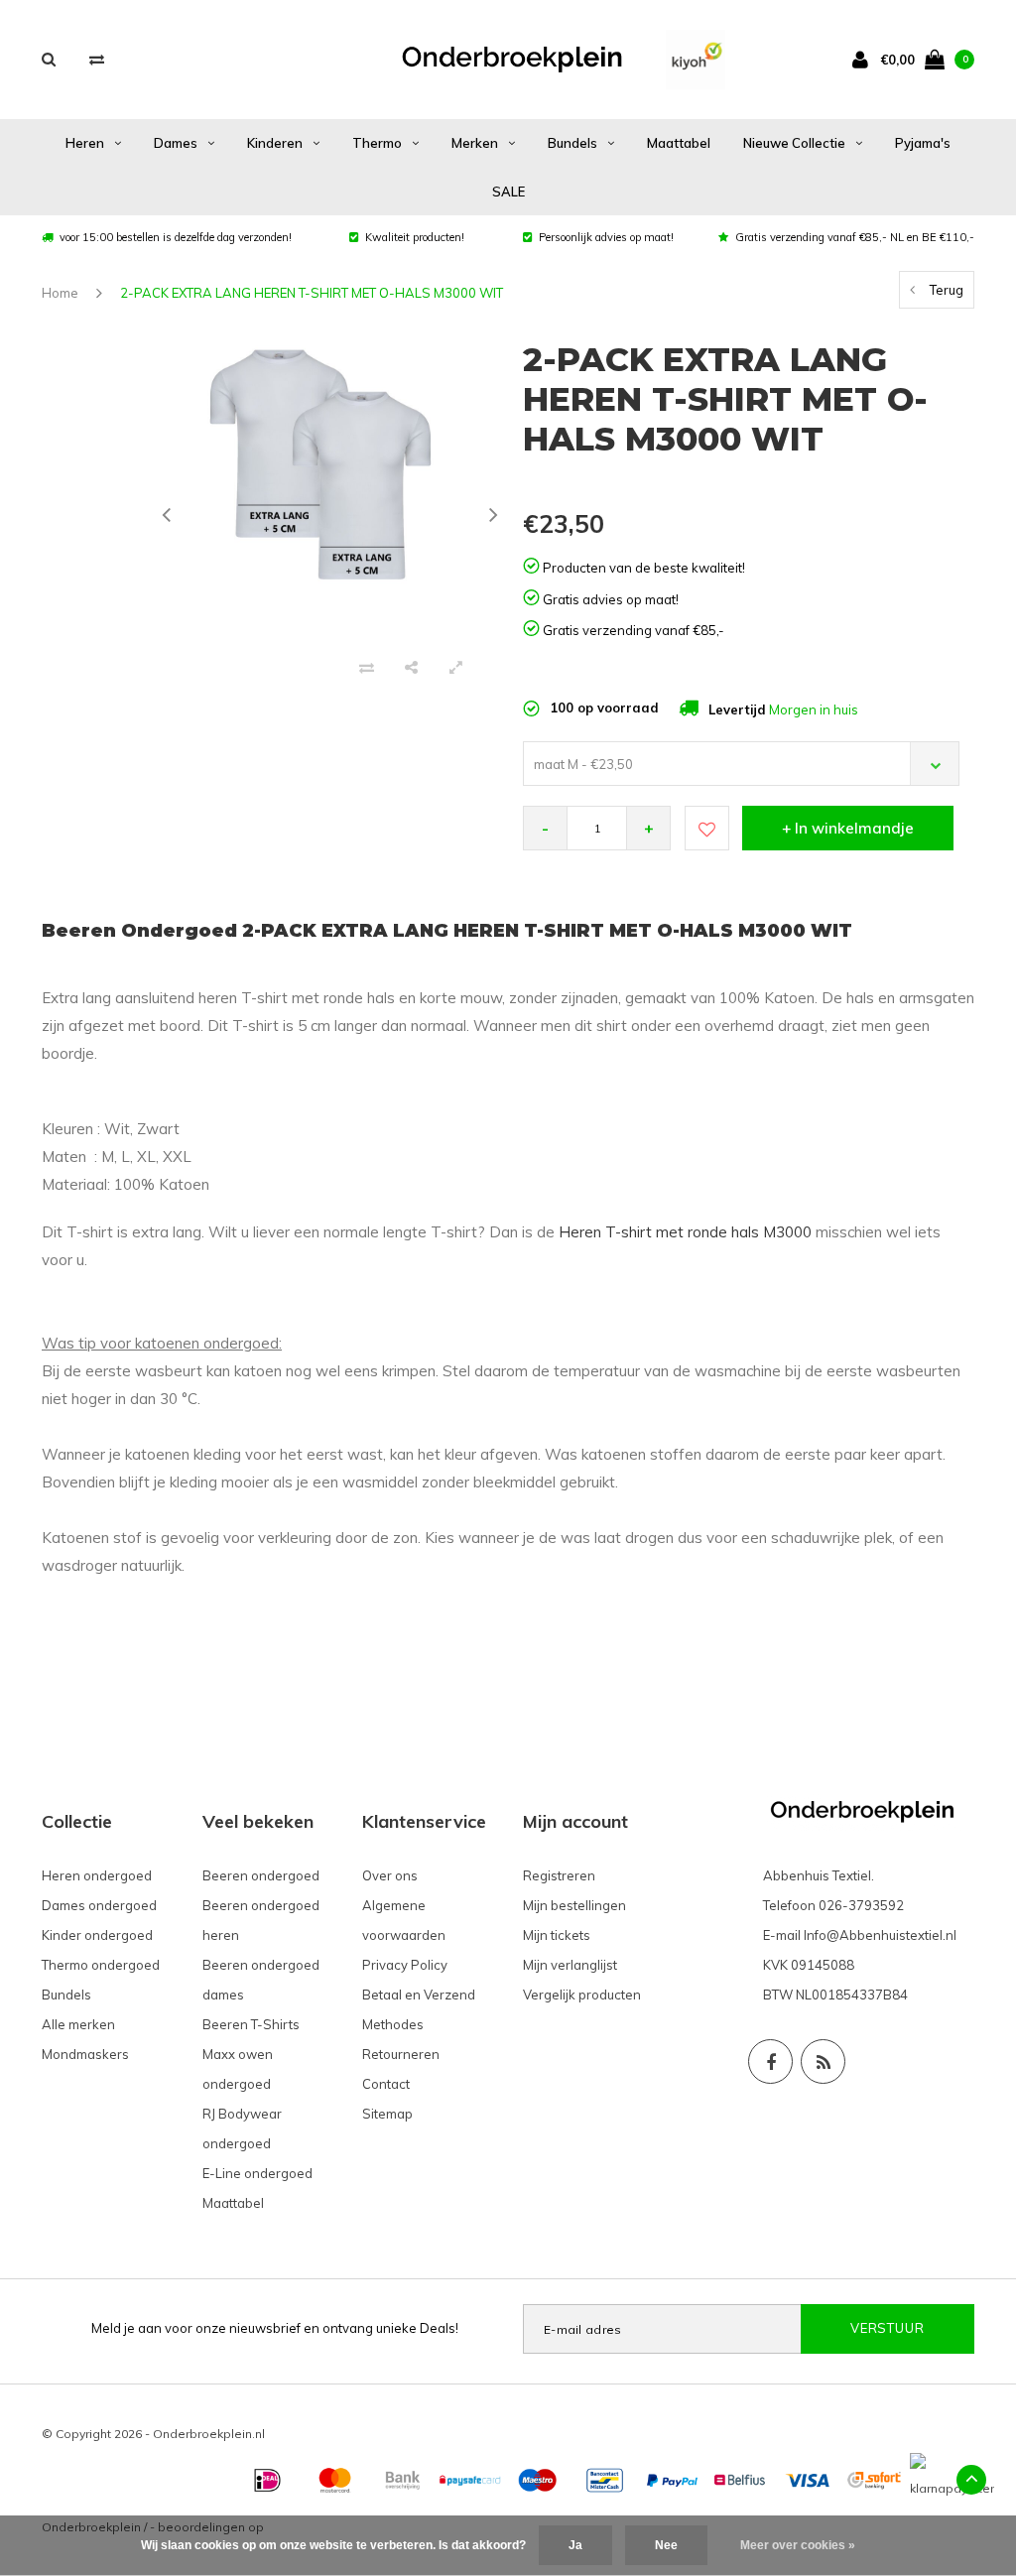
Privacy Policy (405, 1965)
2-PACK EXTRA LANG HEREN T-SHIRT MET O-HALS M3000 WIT (312, 293)
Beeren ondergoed (261, 1875)
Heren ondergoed (97, 1875)
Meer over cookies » (798, 2545)
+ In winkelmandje (848, 828)
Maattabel (679, 143)
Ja (575, 2545)
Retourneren (401, 2054)
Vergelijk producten (582, 1995)
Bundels (572, 143)
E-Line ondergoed (257, 2173)
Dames (176, 143)
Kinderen (275, 143)
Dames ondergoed (99, 1905)
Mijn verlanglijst (570, 1965)
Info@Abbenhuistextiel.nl (880, 1935)
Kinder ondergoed (97, 1935)
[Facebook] (770, 2061)
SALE (508, 192)
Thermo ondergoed (101, 1965)
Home (60, 293)
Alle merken (78, 2024)
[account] (864, 59)
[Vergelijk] (97, 59)
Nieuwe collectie (794, 143)
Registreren (559, 1875)
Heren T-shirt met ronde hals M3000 (685, 1232)
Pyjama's (923, 143)
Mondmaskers (85, 2054)
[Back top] (971, 2480)
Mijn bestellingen (574, 1905)
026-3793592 (861, 1905)
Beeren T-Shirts (251, 2024)
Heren (85, 143)
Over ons (390, 1875)
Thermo (377, 143)
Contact (386, 2084)
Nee (666, 2545)
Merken (475, 143)
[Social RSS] (823, 2061)
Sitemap (387, 2114)
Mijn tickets (557, 1935)
